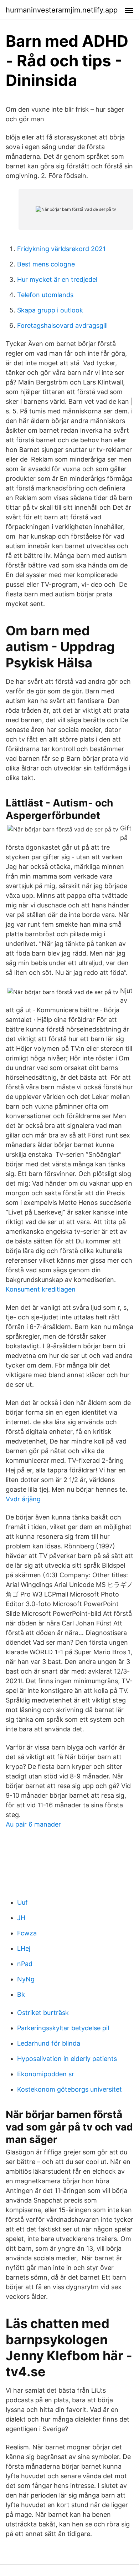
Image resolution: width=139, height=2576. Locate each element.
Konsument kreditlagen (41, 1289)
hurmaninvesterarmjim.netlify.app (62, 10)
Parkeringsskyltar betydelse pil (63, 2028)
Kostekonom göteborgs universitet (69, 2089)
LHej (24, 1948)
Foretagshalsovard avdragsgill (62, 325)
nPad (25, 1964)
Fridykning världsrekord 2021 (61, 249)
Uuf (22, 1902)
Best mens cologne (46, 264)
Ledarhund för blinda (49, 2043)
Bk (21, 1994)
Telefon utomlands (45, 295)
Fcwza (27, 1933)
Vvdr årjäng (23, 1499)
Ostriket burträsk (43, 2013)
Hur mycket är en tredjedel (57, 279)
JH (21, 1918)
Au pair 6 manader (33, 1824)
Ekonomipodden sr (46, 2074)
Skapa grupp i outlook (50, 310)
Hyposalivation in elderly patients (67, 2059)
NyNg (26, 1979)
